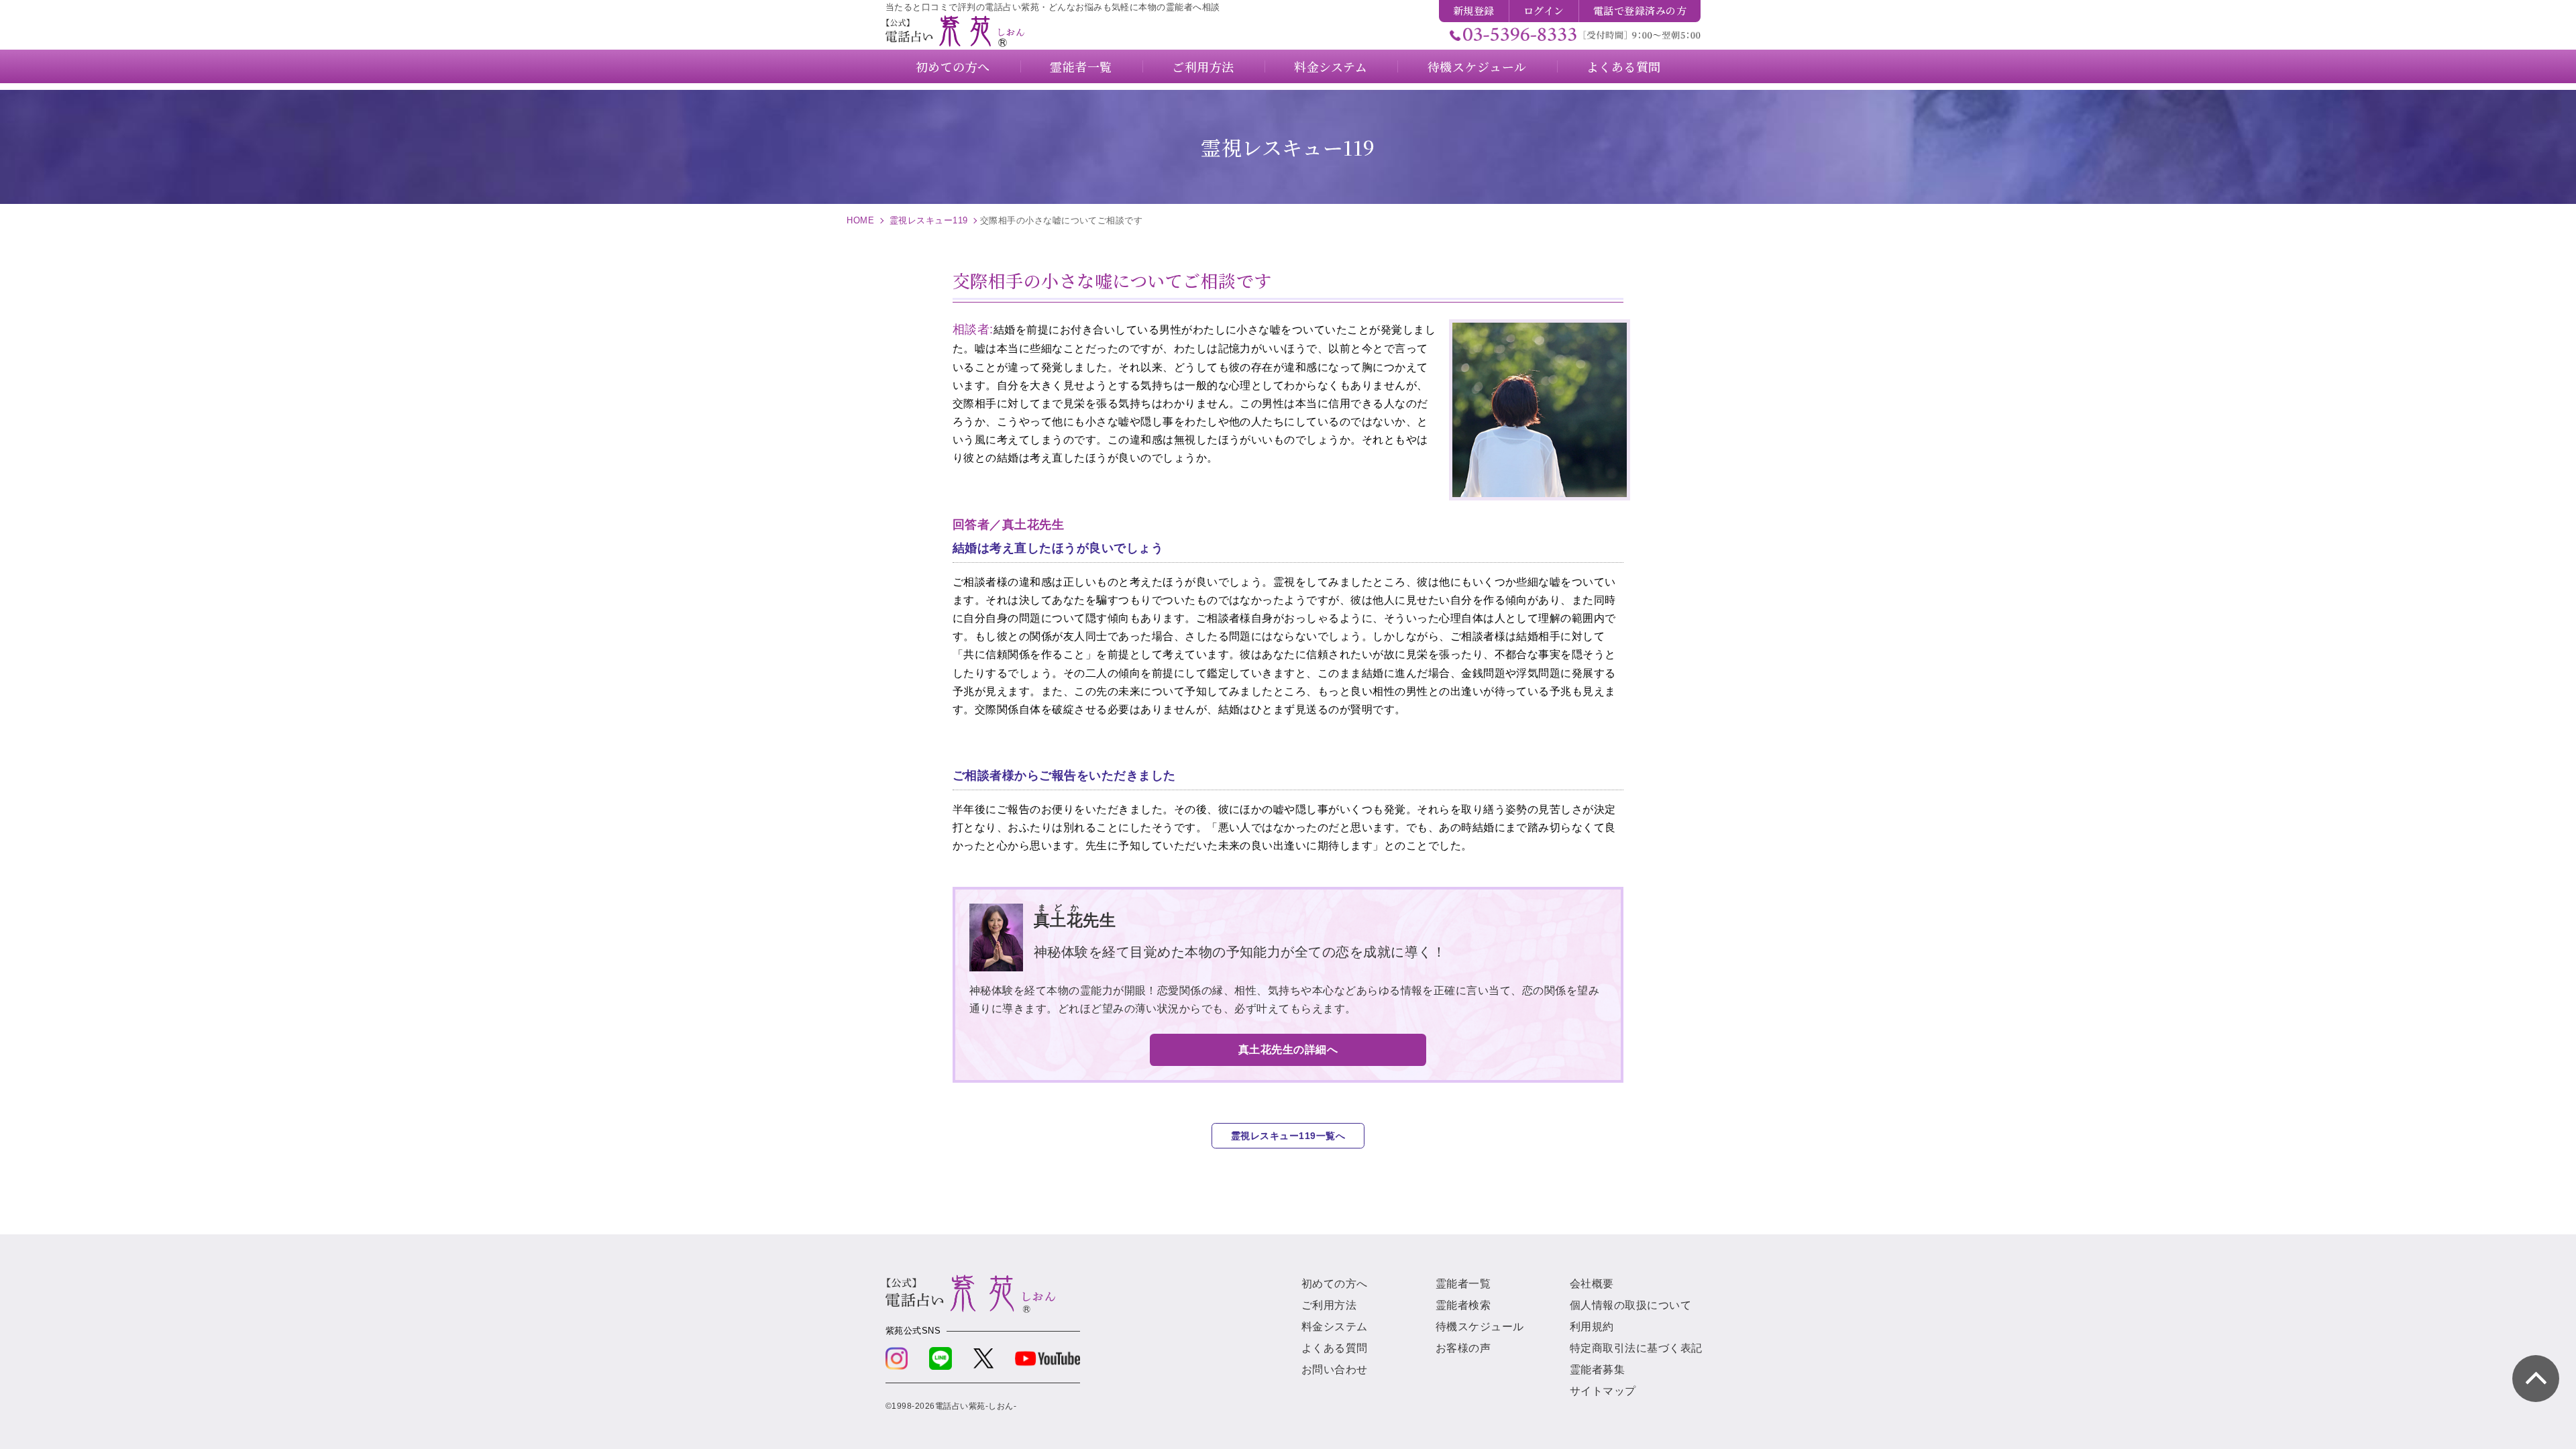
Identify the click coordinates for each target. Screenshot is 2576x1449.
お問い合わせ (1335, 1370)
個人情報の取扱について (1630, 1305)
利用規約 (1592, 1327)
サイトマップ (1603, 1391)
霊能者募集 (1597, 1370)
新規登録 (1474, 10)
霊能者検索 (1463, 1305)
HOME (860, 220)
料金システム (1335, 1327)
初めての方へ (1335, 1284)
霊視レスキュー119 (929, 220)
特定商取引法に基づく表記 (1636, 1348)
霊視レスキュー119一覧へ (1288, 1136)
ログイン (1544, 10)
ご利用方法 (1329, 1305)
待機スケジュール (1480, 1327)
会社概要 (1592, 1284)
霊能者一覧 (1463, 1284)
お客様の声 (1463, 1348)
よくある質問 (1335, 1348)
